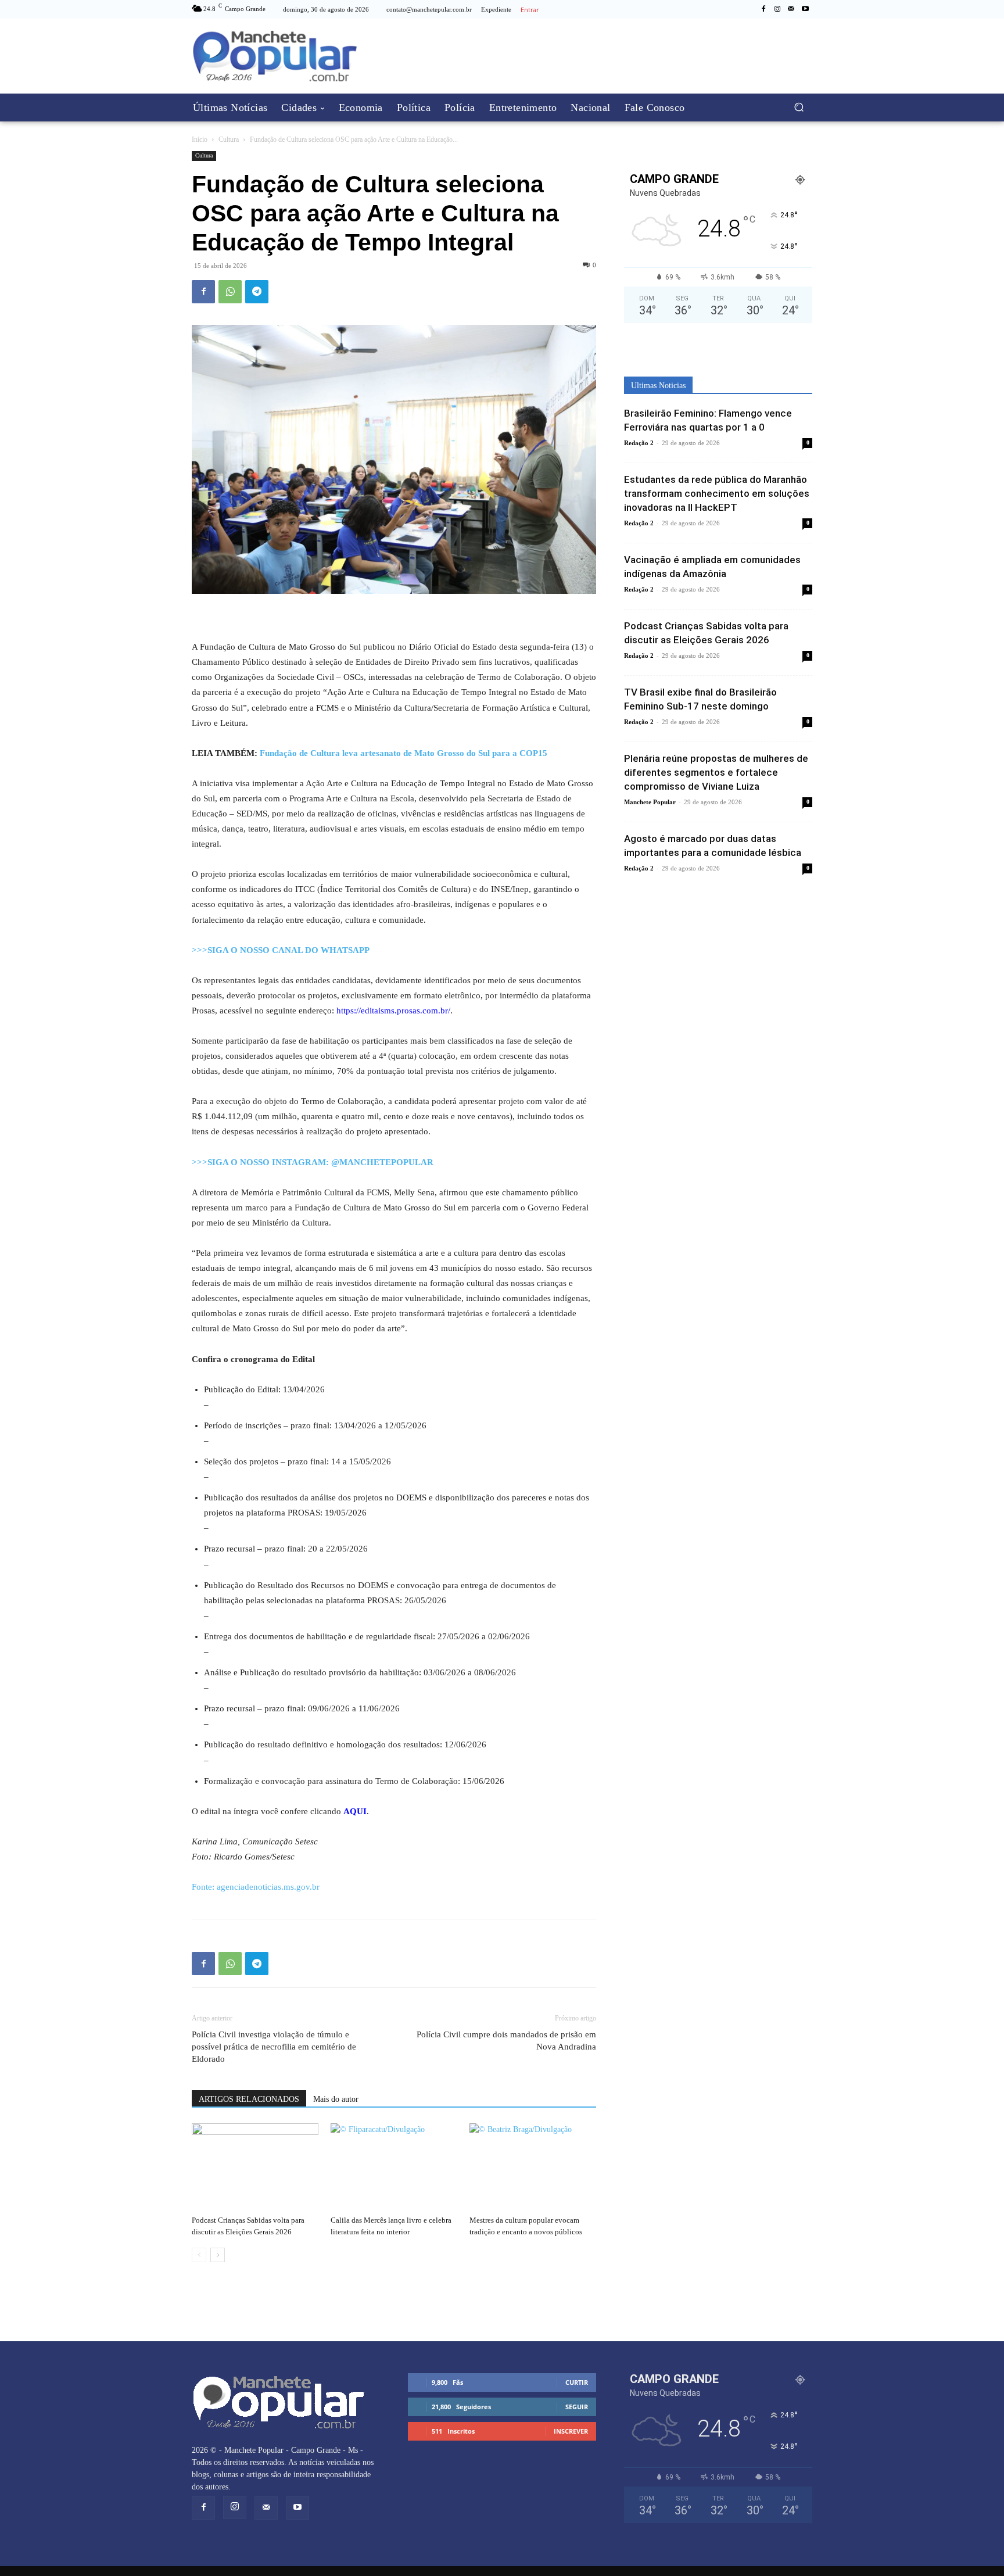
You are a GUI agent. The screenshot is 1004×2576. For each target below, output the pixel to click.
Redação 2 (639, 443)
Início (200, 139)
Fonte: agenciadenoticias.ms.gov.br (256, 1887)
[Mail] (791, 9)
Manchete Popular (650, 802)
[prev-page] (199, 2255)
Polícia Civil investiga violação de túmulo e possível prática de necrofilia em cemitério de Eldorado (274, 2047)
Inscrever (571, 2431)
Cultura (229, 139)
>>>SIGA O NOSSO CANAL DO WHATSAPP (281, 950)
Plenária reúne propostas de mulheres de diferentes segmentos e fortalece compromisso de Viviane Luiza (716, 772)
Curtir (577, 2382)
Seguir (577, 2407)
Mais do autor (336, 2099)
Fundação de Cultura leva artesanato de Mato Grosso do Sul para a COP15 (404, 753)
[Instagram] (777, 9)
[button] (799, 107)
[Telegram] (257, 292)
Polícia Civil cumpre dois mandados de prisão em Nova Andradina (506, 2041)
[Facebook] (763, 9)
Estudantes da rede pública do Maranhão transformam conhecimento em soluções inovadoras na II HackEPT (717, 493)
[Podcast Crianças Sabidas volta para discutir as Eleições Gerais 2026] (255, 2167)
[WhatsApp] (230, 292)
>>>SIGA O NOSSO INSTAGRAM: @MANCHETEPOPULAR (313, 1162)
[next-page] (218, 2255)
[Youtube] (805, 9)
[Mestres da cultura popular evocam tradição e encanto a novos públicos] (533, 2167)
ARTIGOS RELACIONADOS (249, 2099)
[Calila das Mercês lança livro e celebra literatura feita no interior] (394, 2167)
